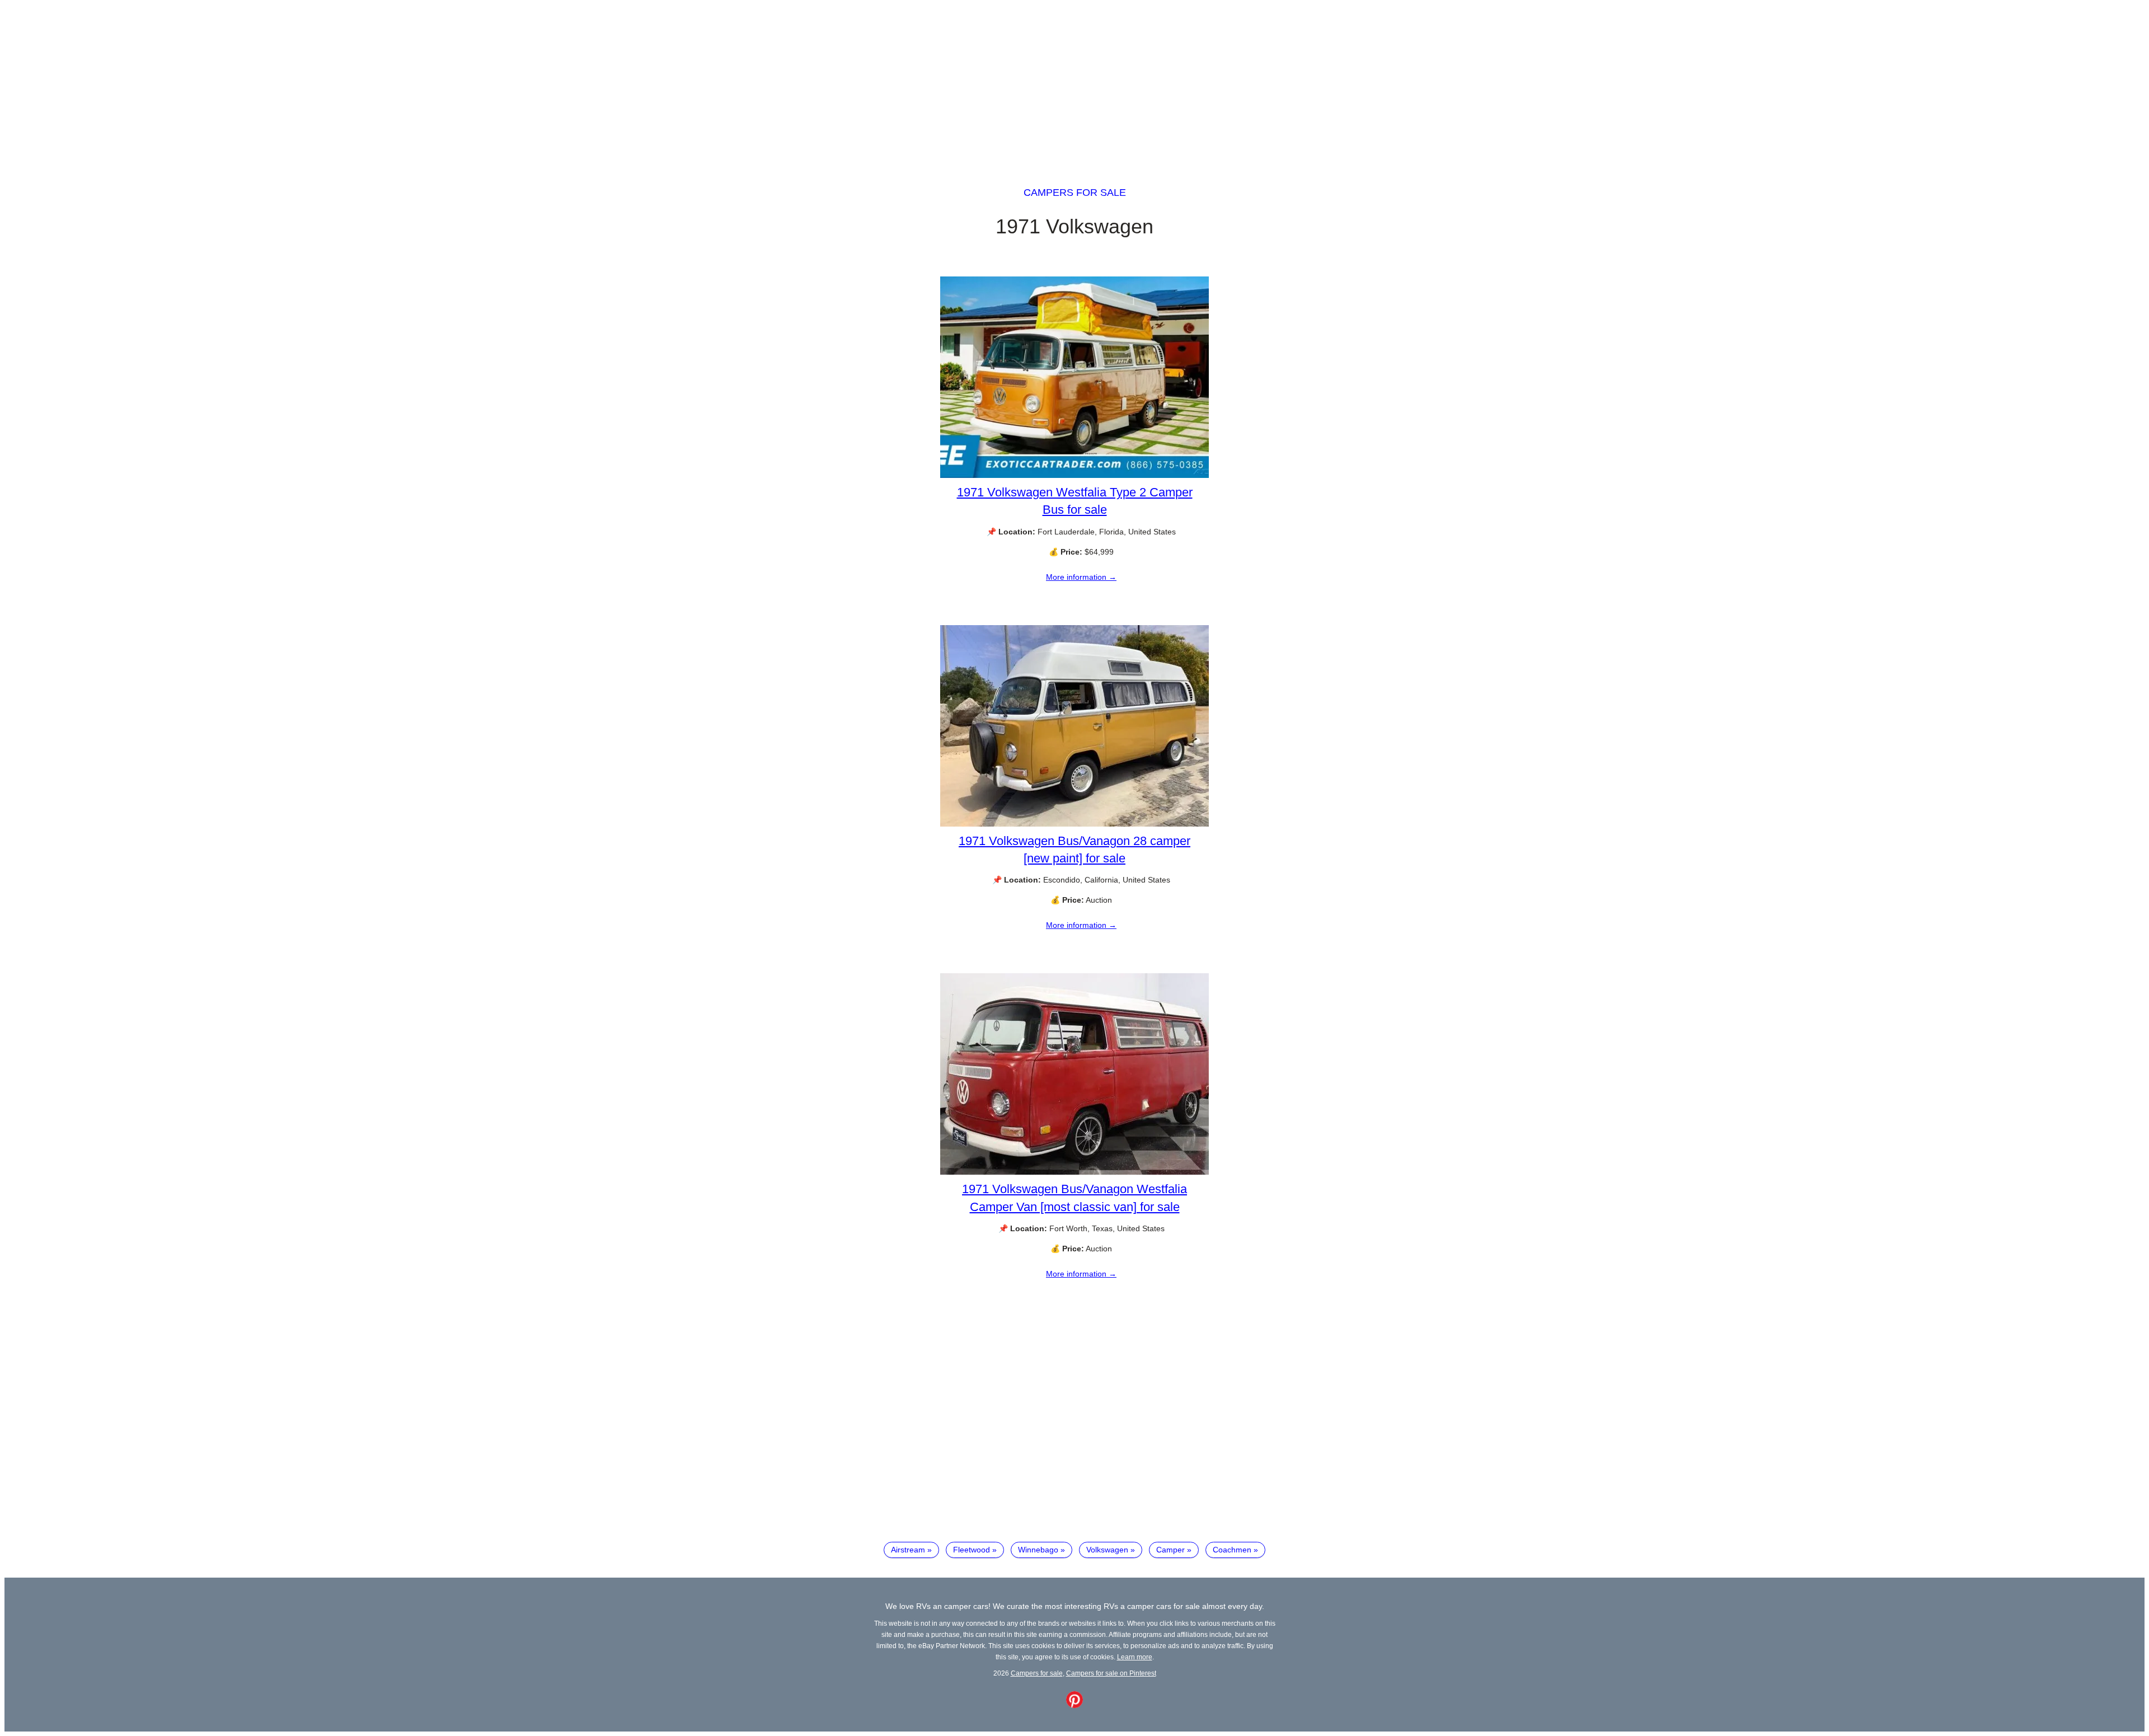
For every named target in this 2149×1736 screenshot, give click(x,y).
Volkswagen (1107, 1550)
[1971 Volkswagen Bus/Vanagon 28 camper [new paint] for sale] (1074, 824)
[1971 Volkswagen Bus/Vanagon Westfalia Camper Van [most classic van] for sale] (1074, 1172)
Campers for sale (1075, 193)
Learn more (1135, 1657)
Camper (1170, 1550)
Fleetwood (972, 1550)
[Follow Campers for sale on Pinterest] (1074, 1705)
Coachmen (1232, 1550)
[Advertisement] (1074, 83)
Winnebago (1038, 1550)
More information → (1081, 577)
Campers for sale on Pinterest (1111, 1673)
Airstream (908, 1550)
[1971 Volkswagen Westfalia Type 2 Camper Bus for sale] (1074, 475)
